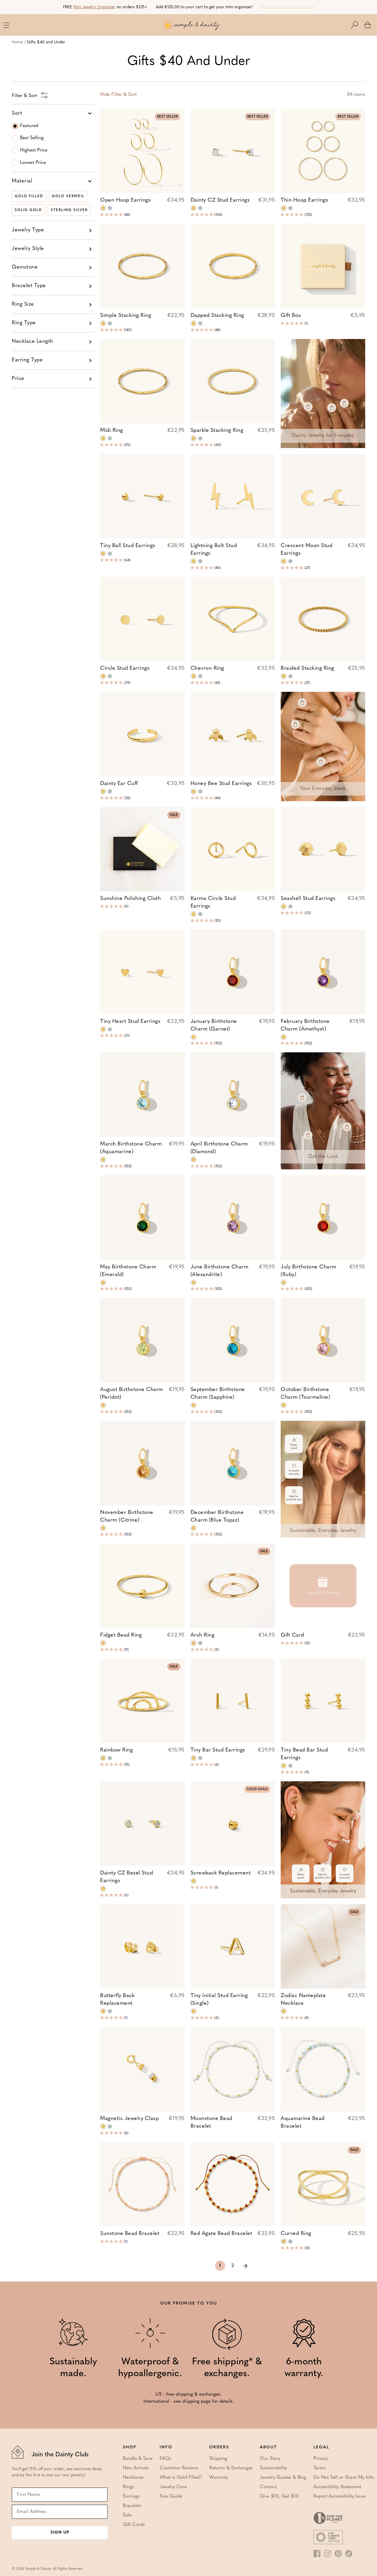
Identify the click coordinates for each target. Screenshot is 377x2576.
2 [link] (233, 2266)
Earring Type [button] (27, 360)
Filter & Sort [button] (118, 95)
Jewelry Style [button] (28, 249)
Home (17, 42)
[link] (245, 2266)
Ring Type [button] (24, 323)
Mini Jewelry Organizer (94, 7)
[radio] (103, 208)
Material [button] (22, 181)
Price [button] (18, 379)
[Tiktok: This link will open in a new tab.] (349, 2554)
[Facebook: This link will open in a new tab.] (317, 2554)
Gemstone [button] (25, 267)
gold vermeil (68, 196)
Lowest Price (33, 163)
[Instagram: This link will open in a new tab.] (328, 2554)
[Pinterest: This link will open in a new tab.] (338, 2554)
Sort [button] (17, 113)
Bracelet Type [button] (29, 286)
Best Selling (32, 138)
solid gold (28, 210)
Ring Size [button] (23, 304)
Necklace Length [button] (33, 342)
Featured (29, 126)
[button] (358, 25)
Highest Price (34, 150)
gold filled (29, 196)
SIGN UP (60, 2533)
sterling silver (69, 210)
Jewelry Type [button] (28, 230)
